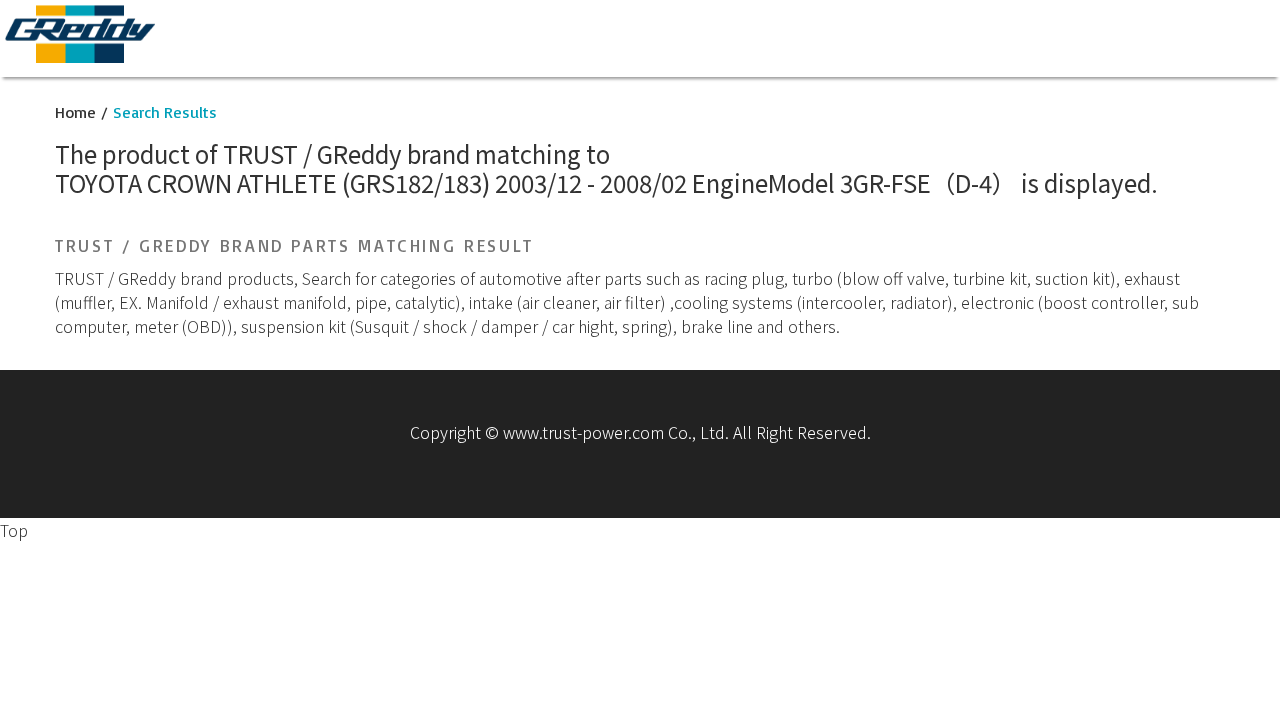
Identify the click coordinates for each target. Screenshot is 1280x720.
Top (14, 530)
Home (75, 112)
